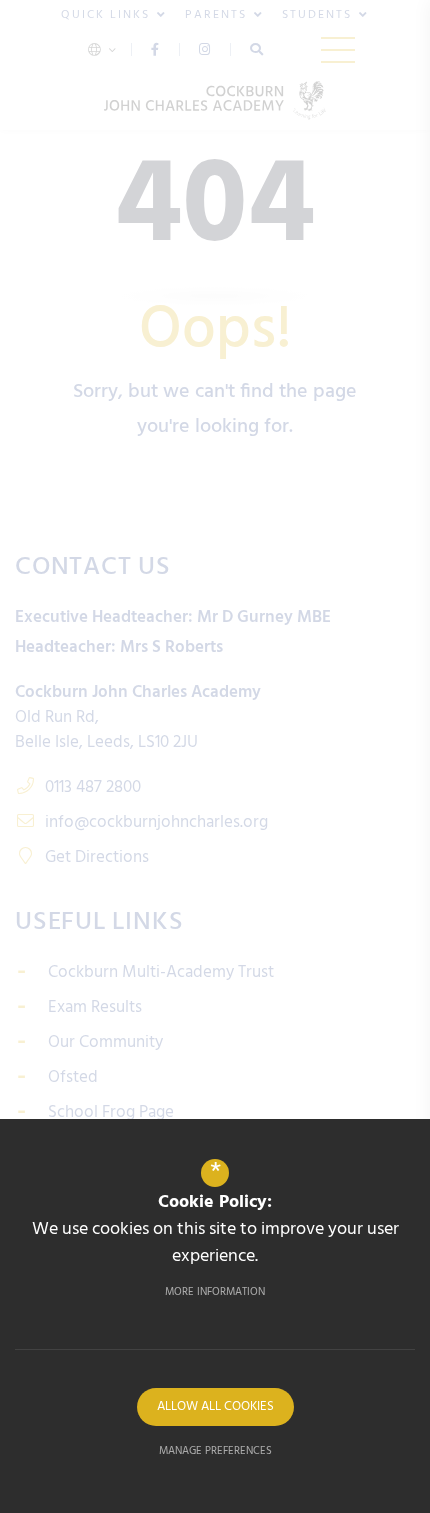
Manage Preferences (215, 1451)
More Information (215, 1292)
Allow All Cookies (215, 1406)
